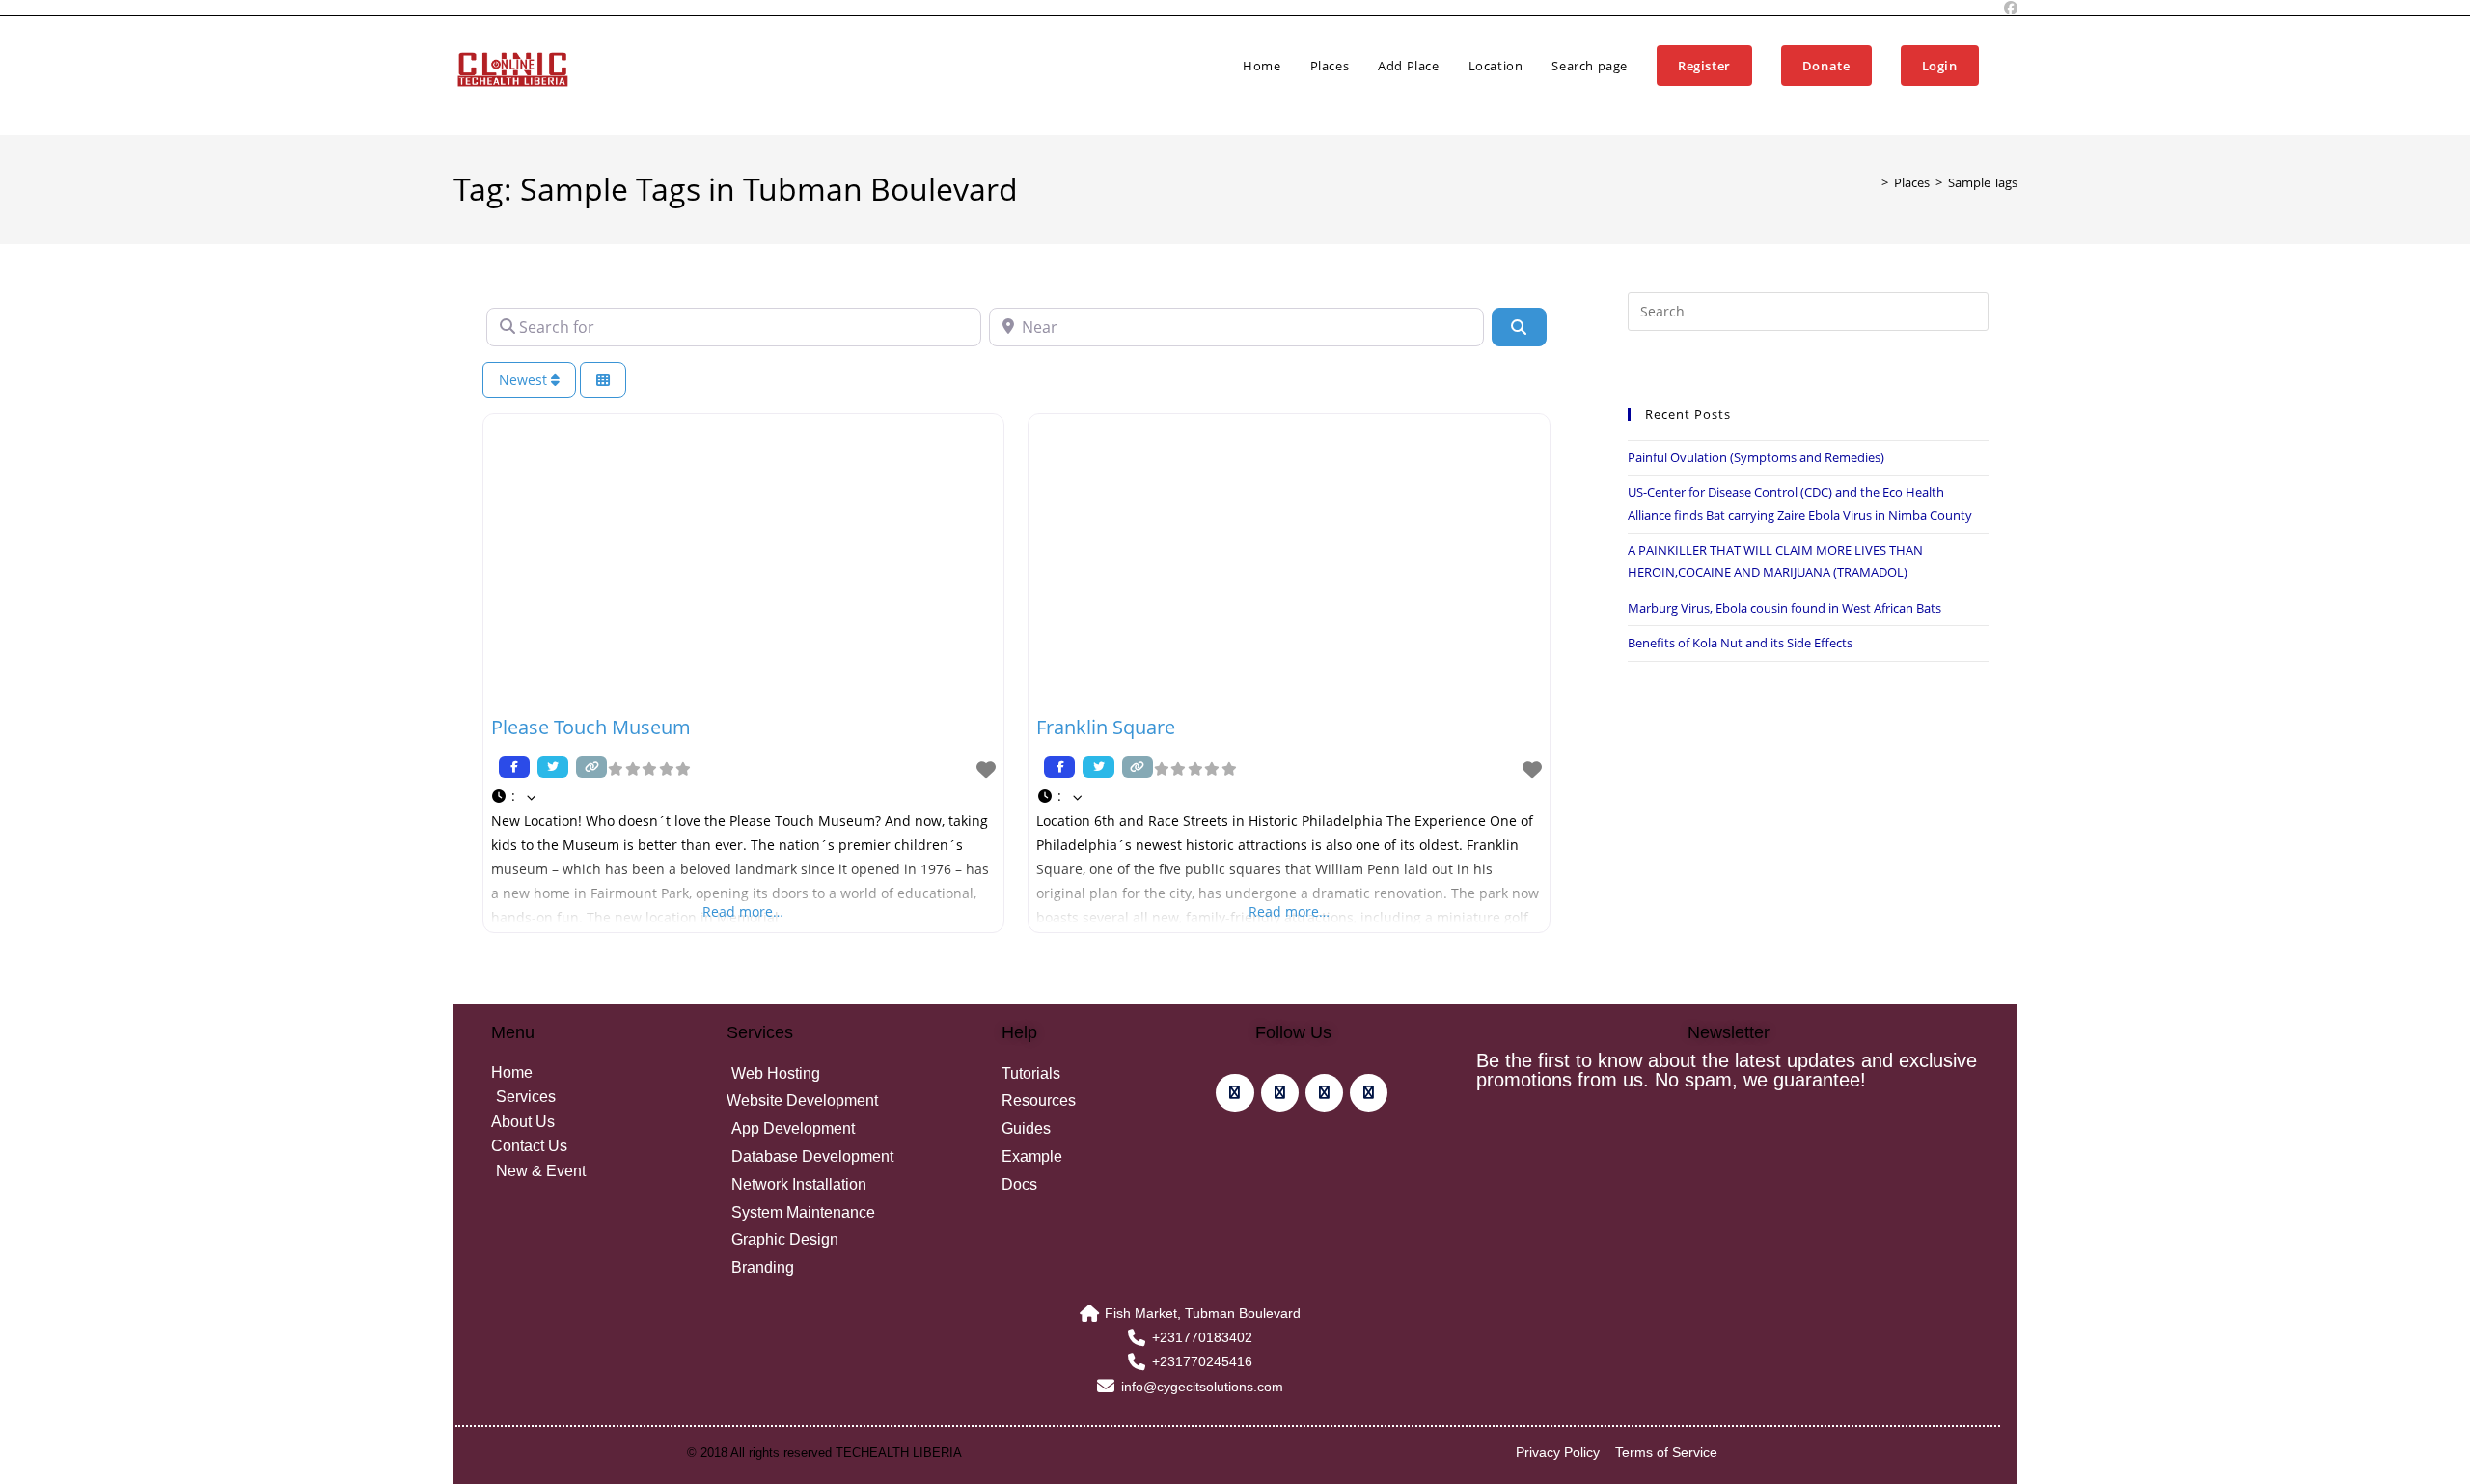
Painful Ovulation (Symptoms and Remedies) (1756, 457)
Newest (525, 380)
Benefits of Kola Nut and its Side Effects (1740, 643)
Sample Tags (1983, 182)
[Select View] (603, 380)
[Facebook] (1235, 1093)
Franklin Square (1106, 727)
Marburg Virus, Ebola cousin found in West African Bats (1784, 608)
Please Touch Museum (591, 727)
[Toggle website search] (2013, 66)
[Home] (1871, 182)
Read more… (743, 911)
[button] (744, 796)
